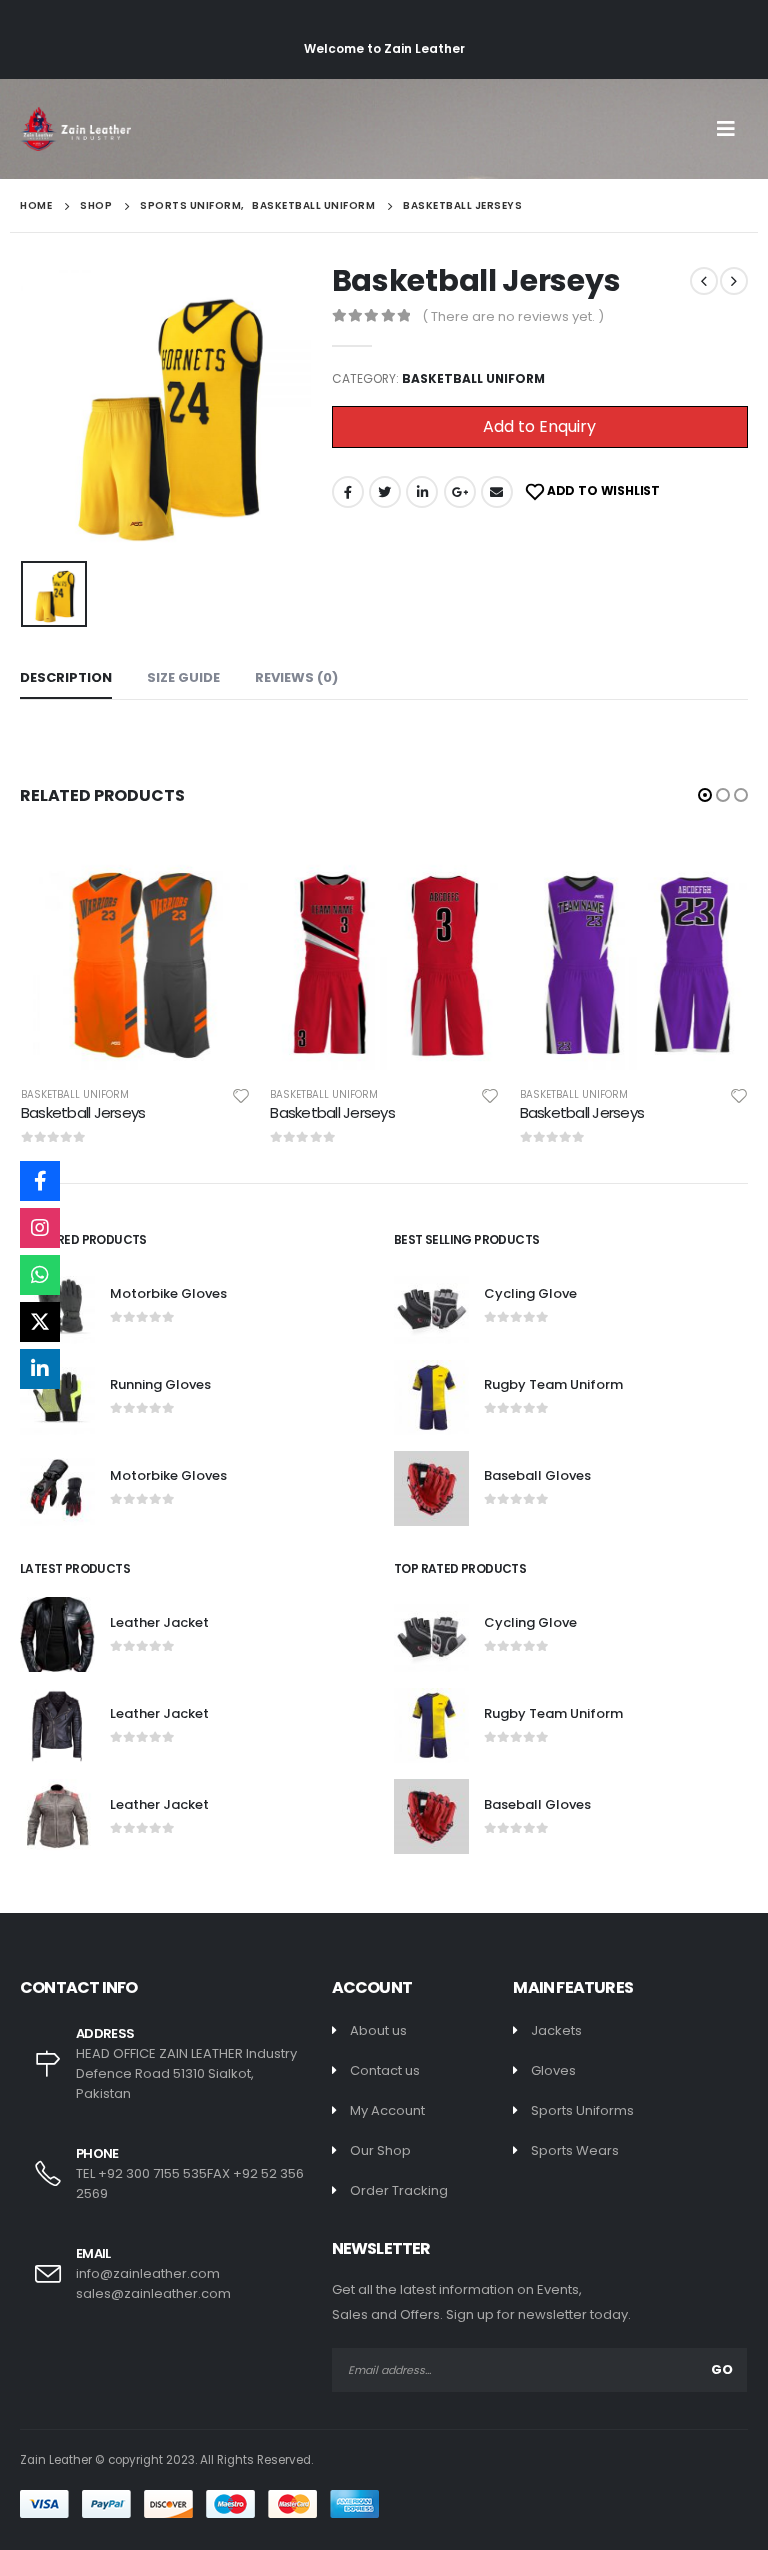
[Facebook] (40, 1181)
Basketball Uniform (473, 378)
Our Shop (380, 2150)
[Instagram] (40, 1228)
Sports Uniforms (582, 2110)
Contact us (385, 2070)
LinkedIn (422, 492)
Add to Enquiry (539, 426)
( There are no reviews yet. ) (513, 316)
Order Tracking (399, 2190)
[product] (135, 955)
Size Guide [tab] (183, 677)
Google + (460, 492)
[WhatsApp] (40, 1275)
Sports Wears (575, 2150)
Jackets (556, 2030)
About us (378, 2030)
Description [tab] (66, 677)
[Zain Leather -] (75, 128)
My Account (387, 2110)
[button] (705, 795)
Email (497, 492)
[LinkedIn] (40, 1369)
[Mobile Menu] (732, 129)
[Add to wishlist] (241, 1095)
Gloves (553, 2070)
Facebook (348, 492)
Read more (217, 874)
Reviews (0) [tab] (296, 677)
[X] (40, 1322)
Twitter (385, 492)
